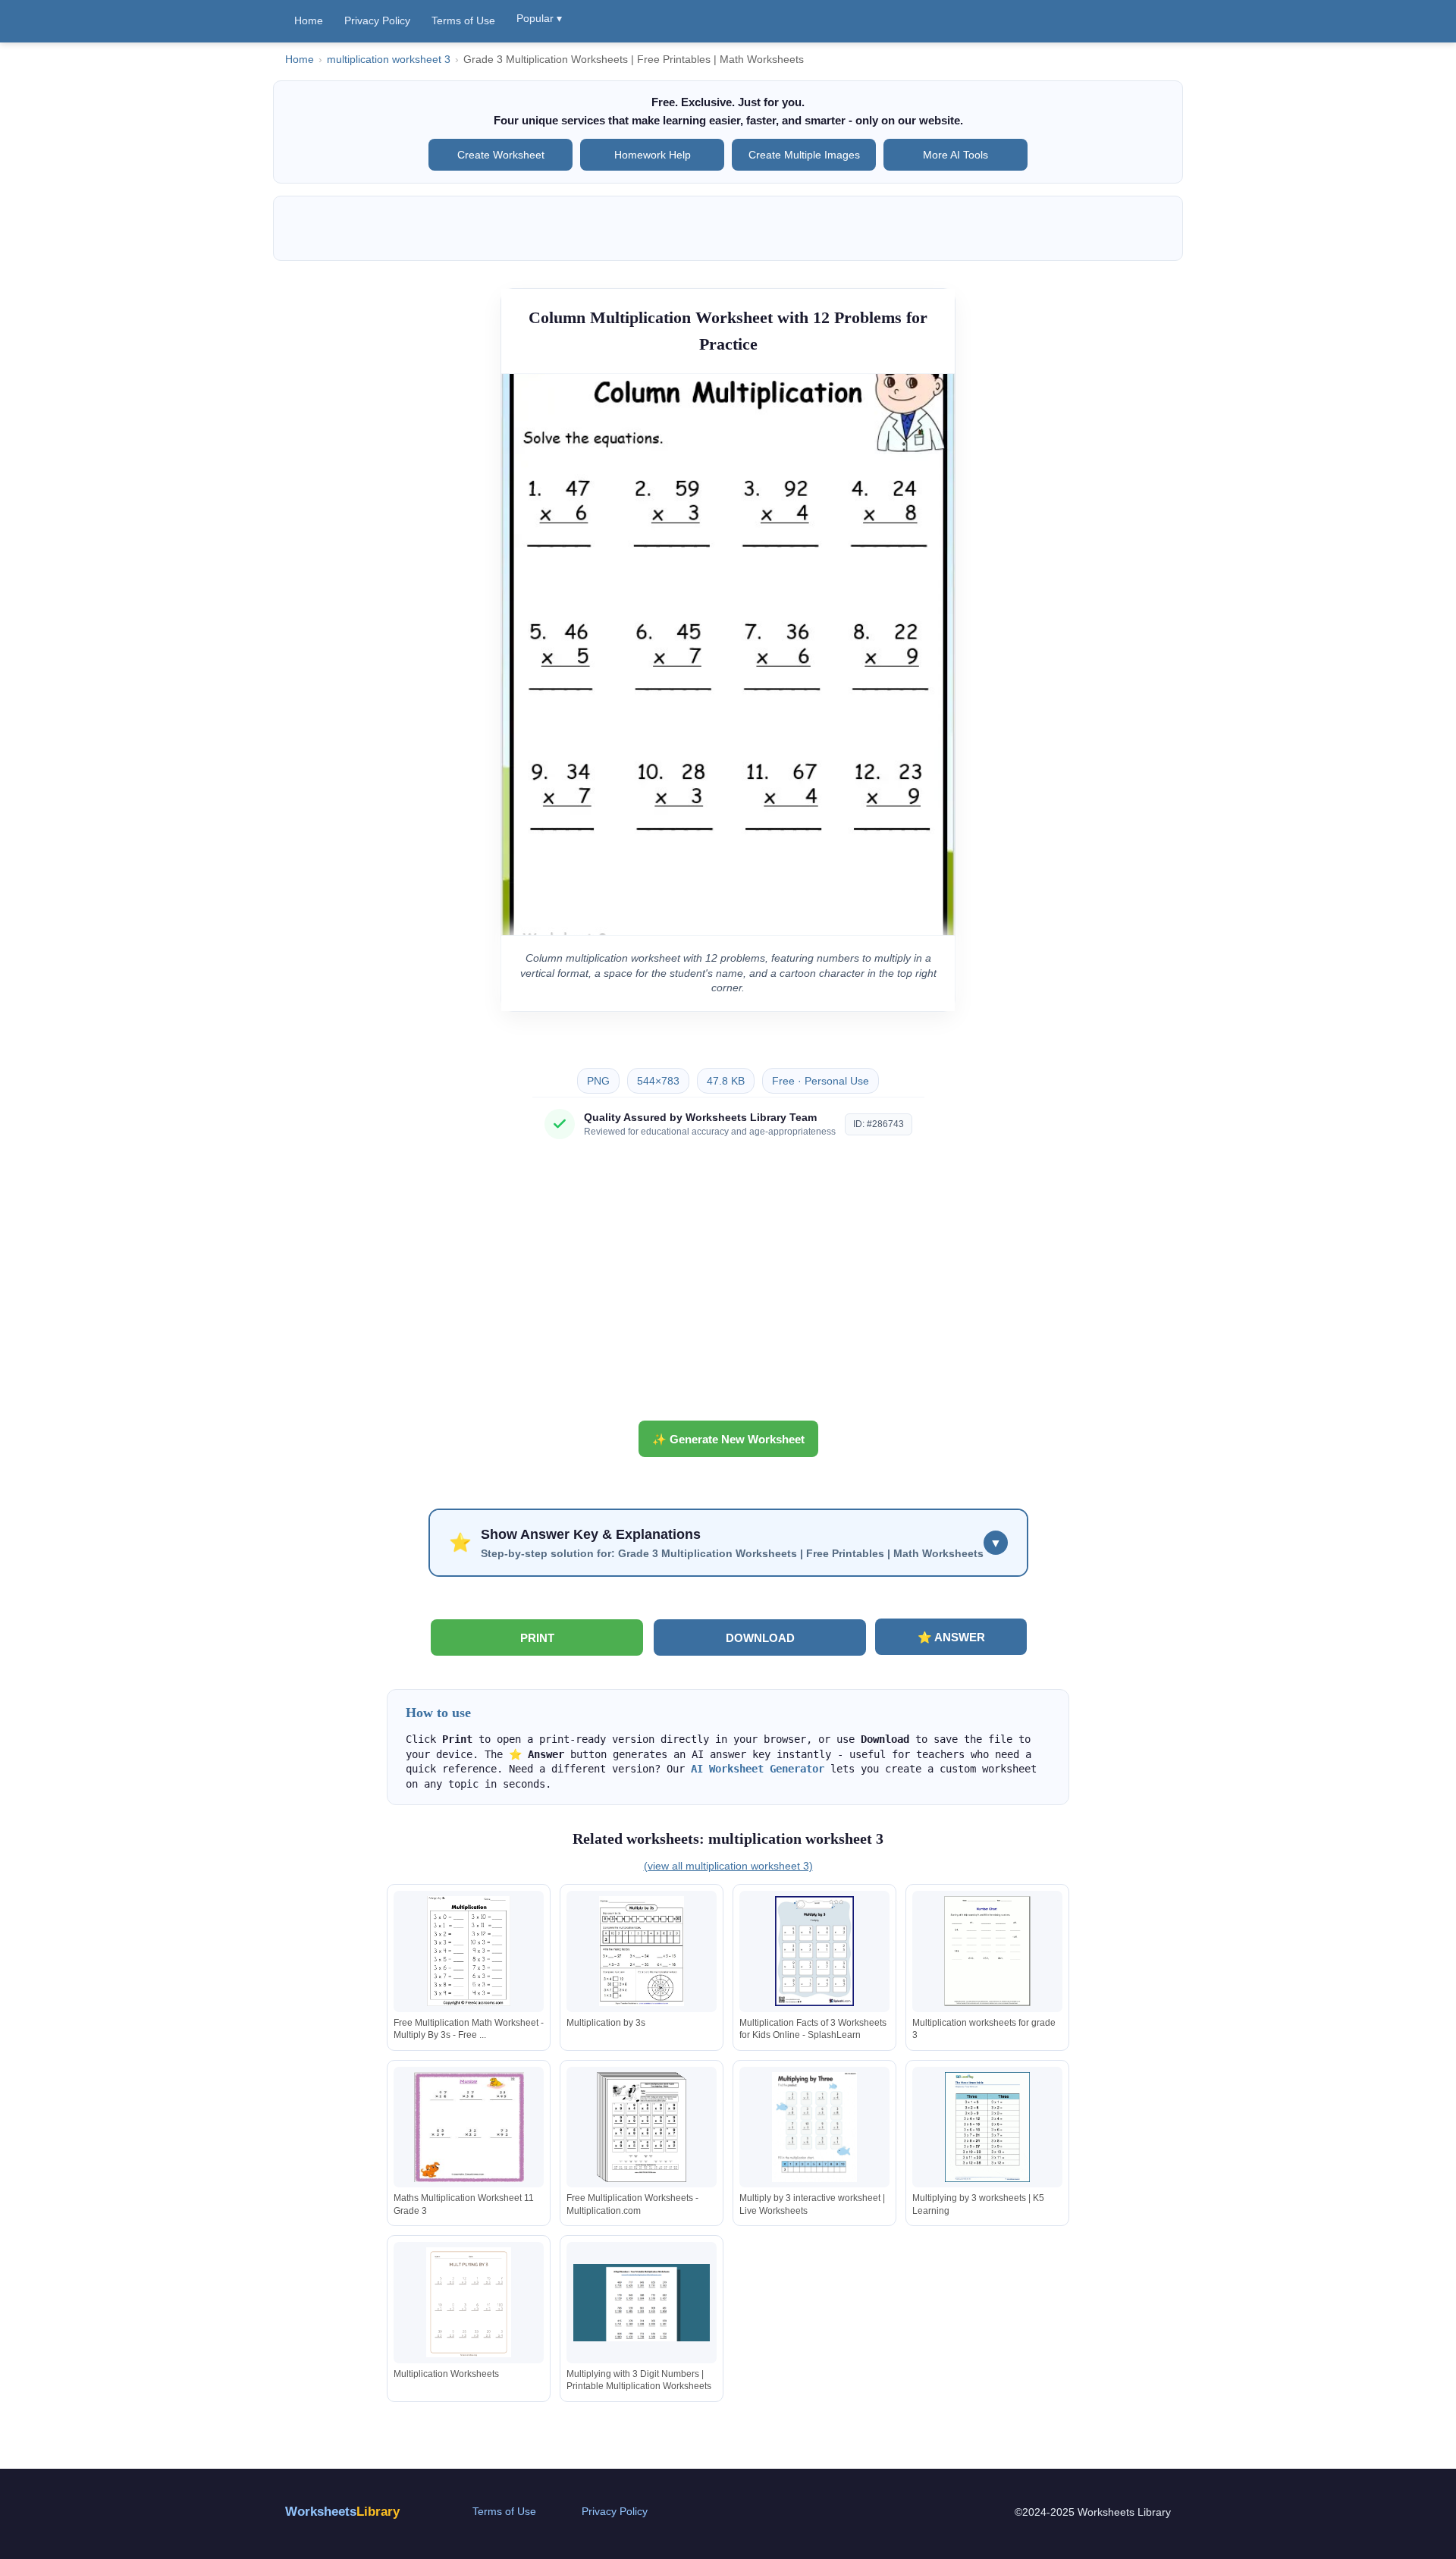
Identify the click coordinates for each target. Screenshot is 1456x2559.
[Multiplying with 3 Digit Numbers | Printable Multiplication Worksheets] (642, 2302)
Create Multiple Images (804, 155)
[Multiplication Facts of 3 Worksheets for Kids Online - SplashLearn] (814, 1951)
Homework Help (653, 155)
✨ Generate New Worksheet (728, 1439)
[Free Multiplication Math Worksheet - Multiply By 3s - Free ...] (469, 1951)
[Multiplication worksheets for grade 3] (987, 1951)
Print (537, 1638)
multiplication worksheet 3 (389, 60)
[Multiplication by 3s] (642, 1951)
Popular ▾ (539, 18)
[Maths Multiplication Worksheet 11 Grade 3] (469, 2127)
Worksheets (342, 2512)
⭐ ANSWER (951, 1637)
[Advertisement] (728, 1286)
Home (309, 20)
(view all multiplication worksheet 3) (728, 1866)
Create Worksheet (501, 155)
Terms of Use (463, 20)
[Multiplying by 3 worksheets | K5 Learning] (987, 2127)
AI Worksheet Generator (758, 1769)
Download (760, 1638)
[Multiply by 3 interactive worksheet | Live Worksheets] (814, 2127)
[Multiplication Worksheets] (469, 2302)
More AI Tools (955, 155)
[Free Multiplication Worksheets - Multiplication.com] (642, 2127)
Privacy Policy (377, 20)
